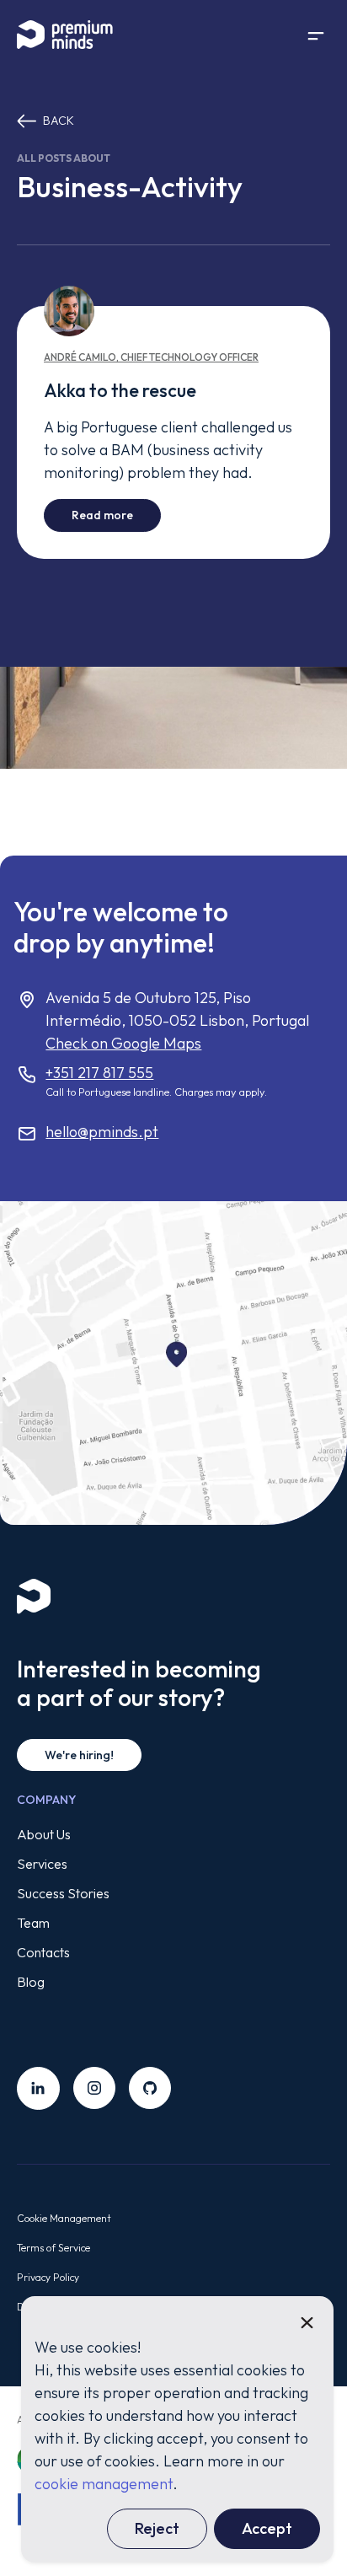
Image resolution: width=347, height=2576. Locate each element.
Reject (157, 2528)
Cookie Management (64, 2218)
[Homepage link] (76, 35)
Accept (267, 2528)
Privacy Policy (48, 2277)
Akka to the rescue (120, 390)
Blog (31, 1982)
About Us (44, 1834)
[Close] (307, 2323)
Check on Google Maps (123, 1043)
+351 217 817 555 (99, 1073)
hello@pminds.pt (102, 1132)
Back (59, 121)
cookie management (104, 2484)
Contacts (43, 1952)
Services (42, 1864)
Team (33, 1923)
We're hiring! (79, 1755)
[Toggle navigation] (316, 35)
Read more (116, 515)
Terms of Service (53, 2248)
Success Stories (63, 1893)
